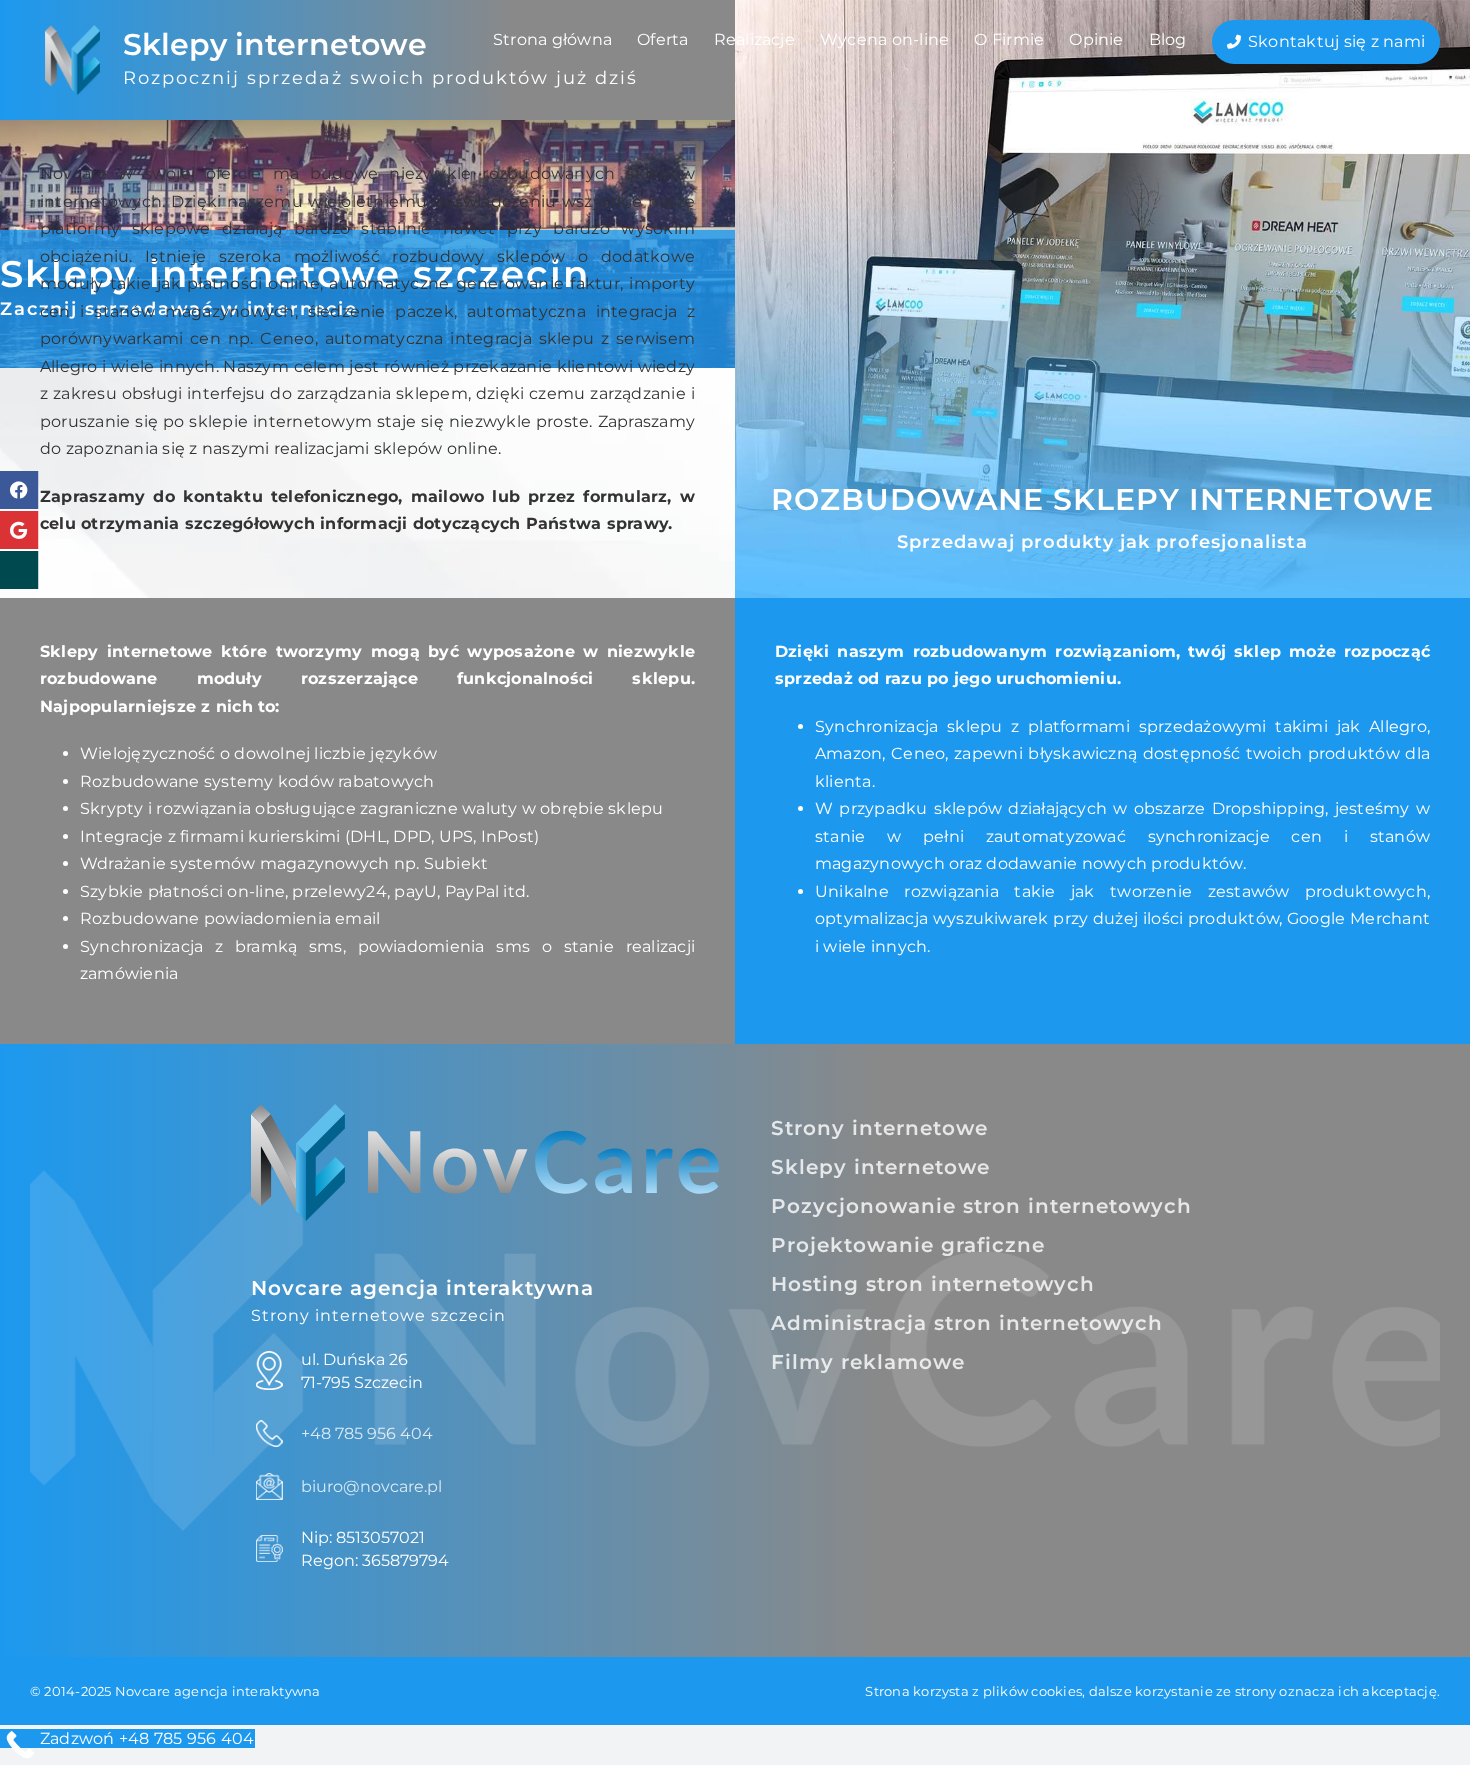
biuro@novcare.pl (371, 1486)
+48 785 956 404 (367, 1433)
